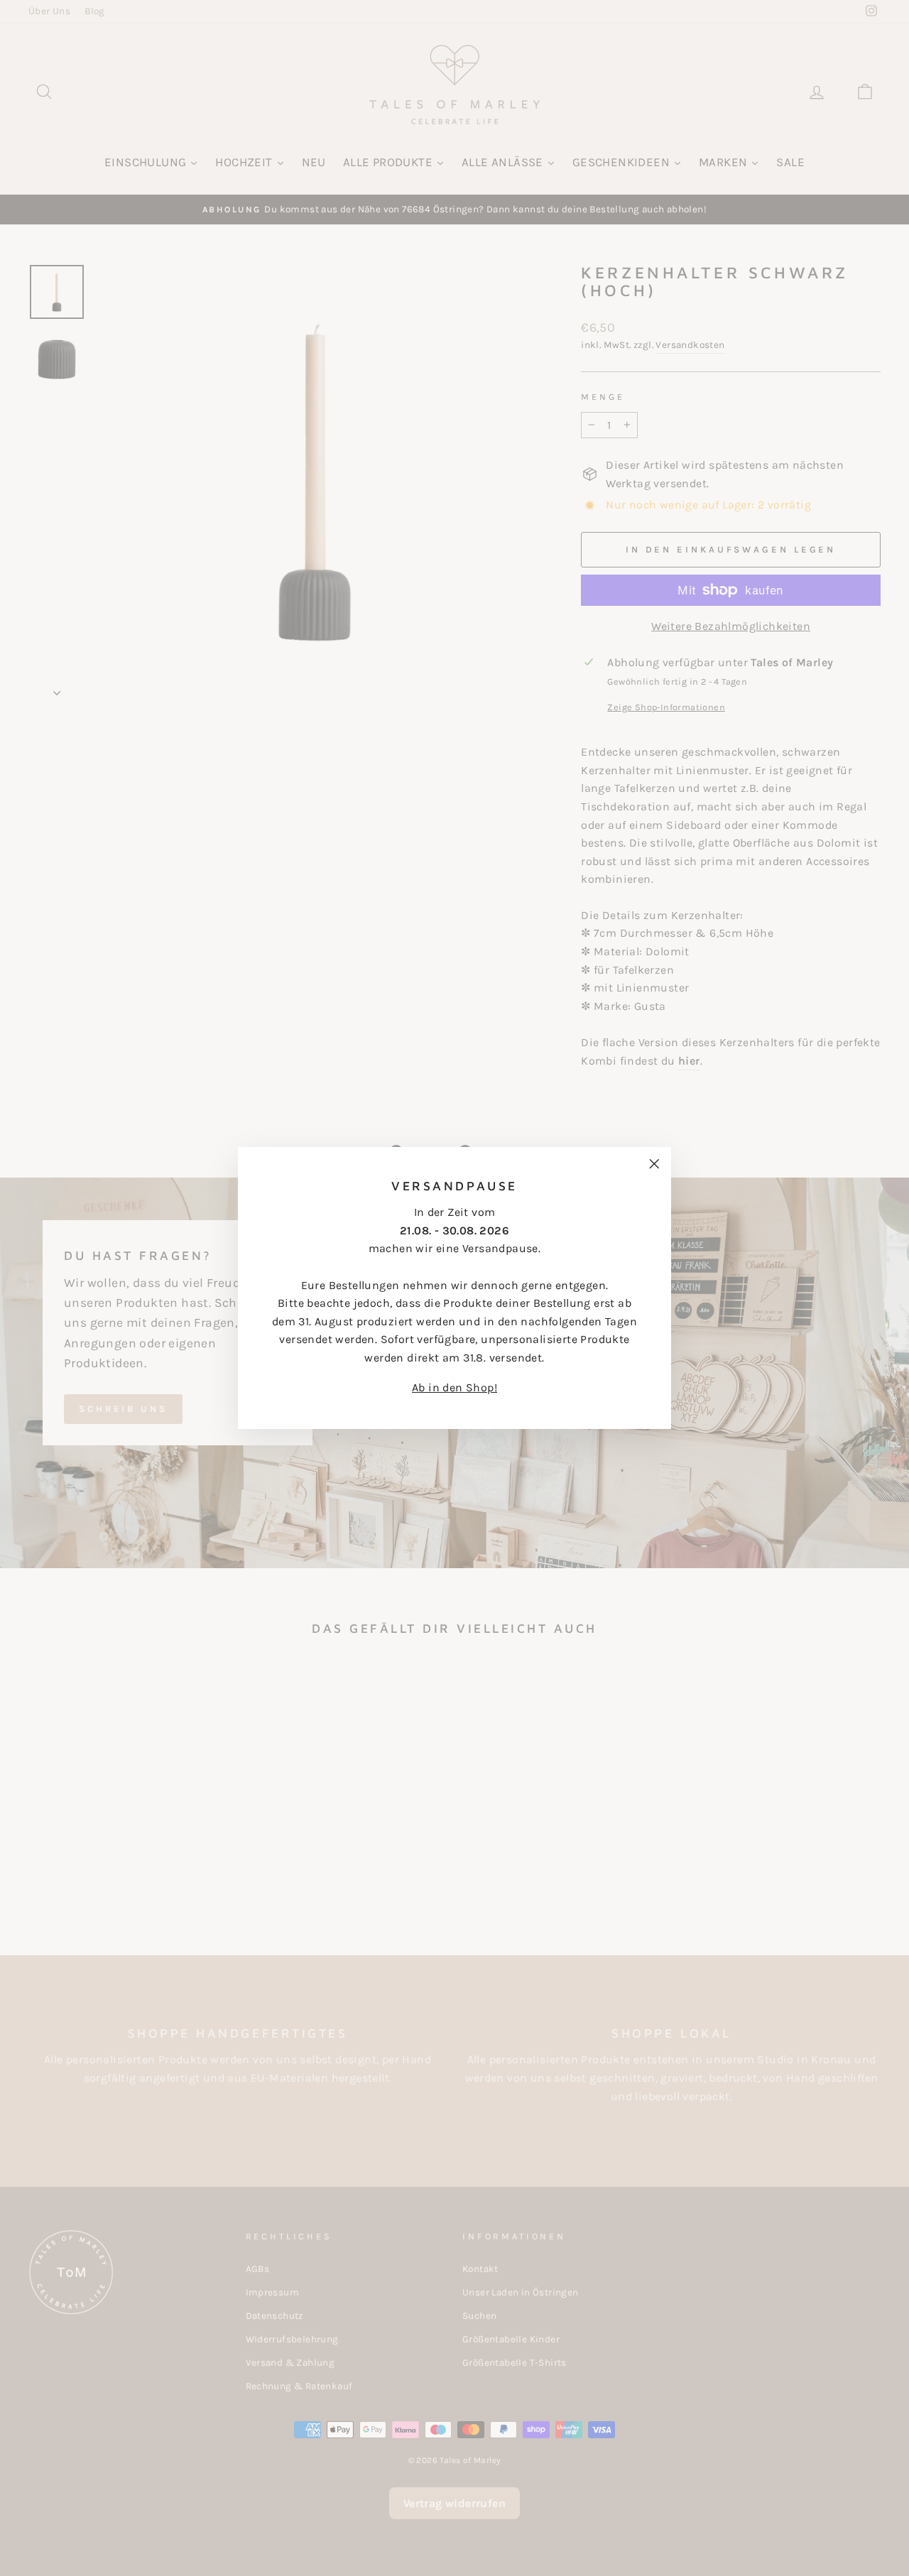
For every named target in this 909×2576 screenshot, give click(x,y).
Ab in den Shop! (454, 1387)
